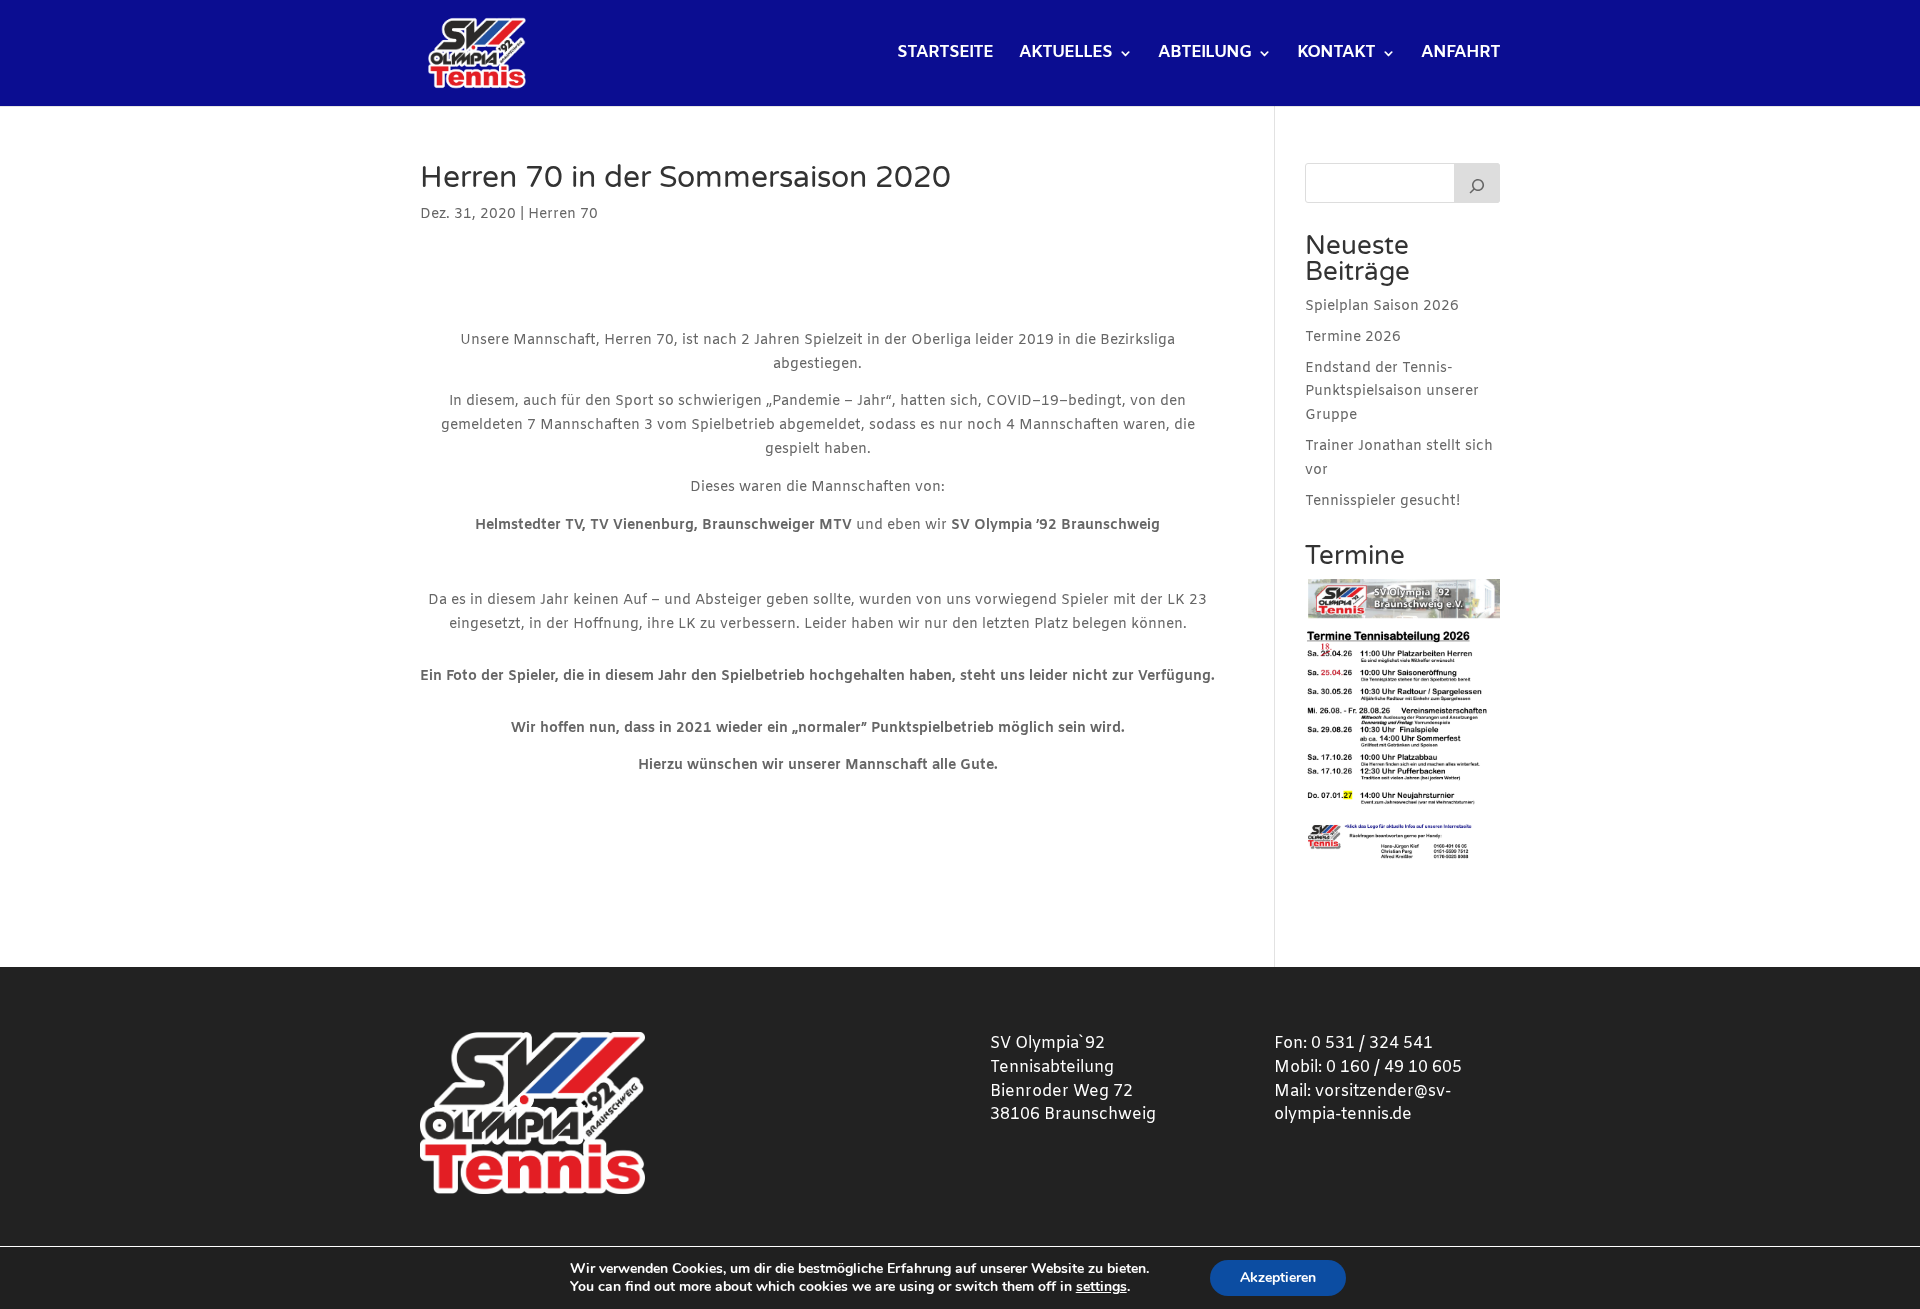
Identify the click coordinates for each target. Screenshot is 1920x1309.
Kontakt (1336, 55)
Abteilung (1204, 55)
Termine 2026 (1353, 337)
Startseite (945, 55)
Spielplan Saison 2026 (1382, 306)
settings (1101, 1287)
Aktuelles (1065, 55)
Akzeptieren (1278, 1277)
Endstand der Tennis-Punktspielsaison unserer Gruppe (1392, 392)
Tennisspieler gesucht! (1382, 501)
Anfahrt (1460, 55)
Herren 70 (563, 214)
